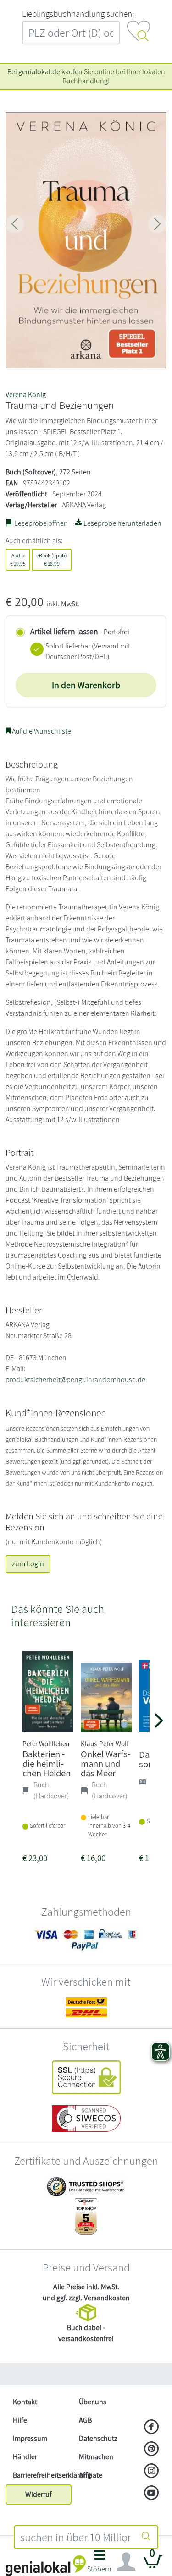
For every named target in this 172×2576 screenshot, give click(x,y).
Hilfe (20, 2420)
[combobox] (75, 2537)
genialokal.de (39, 72)
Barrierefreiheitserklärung (42, 2475)
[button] (100, 2564)
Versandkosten (107, 2298)
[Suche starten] (146, 2537)
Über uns (93, 2402)
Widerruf (39, 2494)
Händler (25, 2457)
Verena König (26, 395)
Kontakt (25, 2402)
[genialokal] (46, 2565)
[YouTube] (152, 2494)
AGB (85, 2420)
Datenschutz (98, 2438)
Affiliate (91, 2475)
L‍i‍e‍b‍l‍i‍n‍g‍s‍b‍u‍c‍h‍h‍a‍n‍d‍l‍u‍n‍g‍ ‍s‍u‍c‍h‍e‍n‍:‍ (78, 14)
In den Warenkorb (86, 685)
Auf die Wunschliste (41, 731)
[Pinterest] (152, 2450)
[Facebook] (152, 2428)
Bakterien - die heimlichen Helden (47, 1763)
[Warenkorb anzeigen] (153, 2565)
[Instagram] (152, 2472)
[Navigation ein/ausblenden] (126, 2562)
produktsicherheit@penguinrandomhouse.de (75, 1380)
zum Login (28, 1564)
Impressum (30, 2438)
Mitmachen (96, 2457)
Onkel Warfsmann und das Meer (105, 1763)
